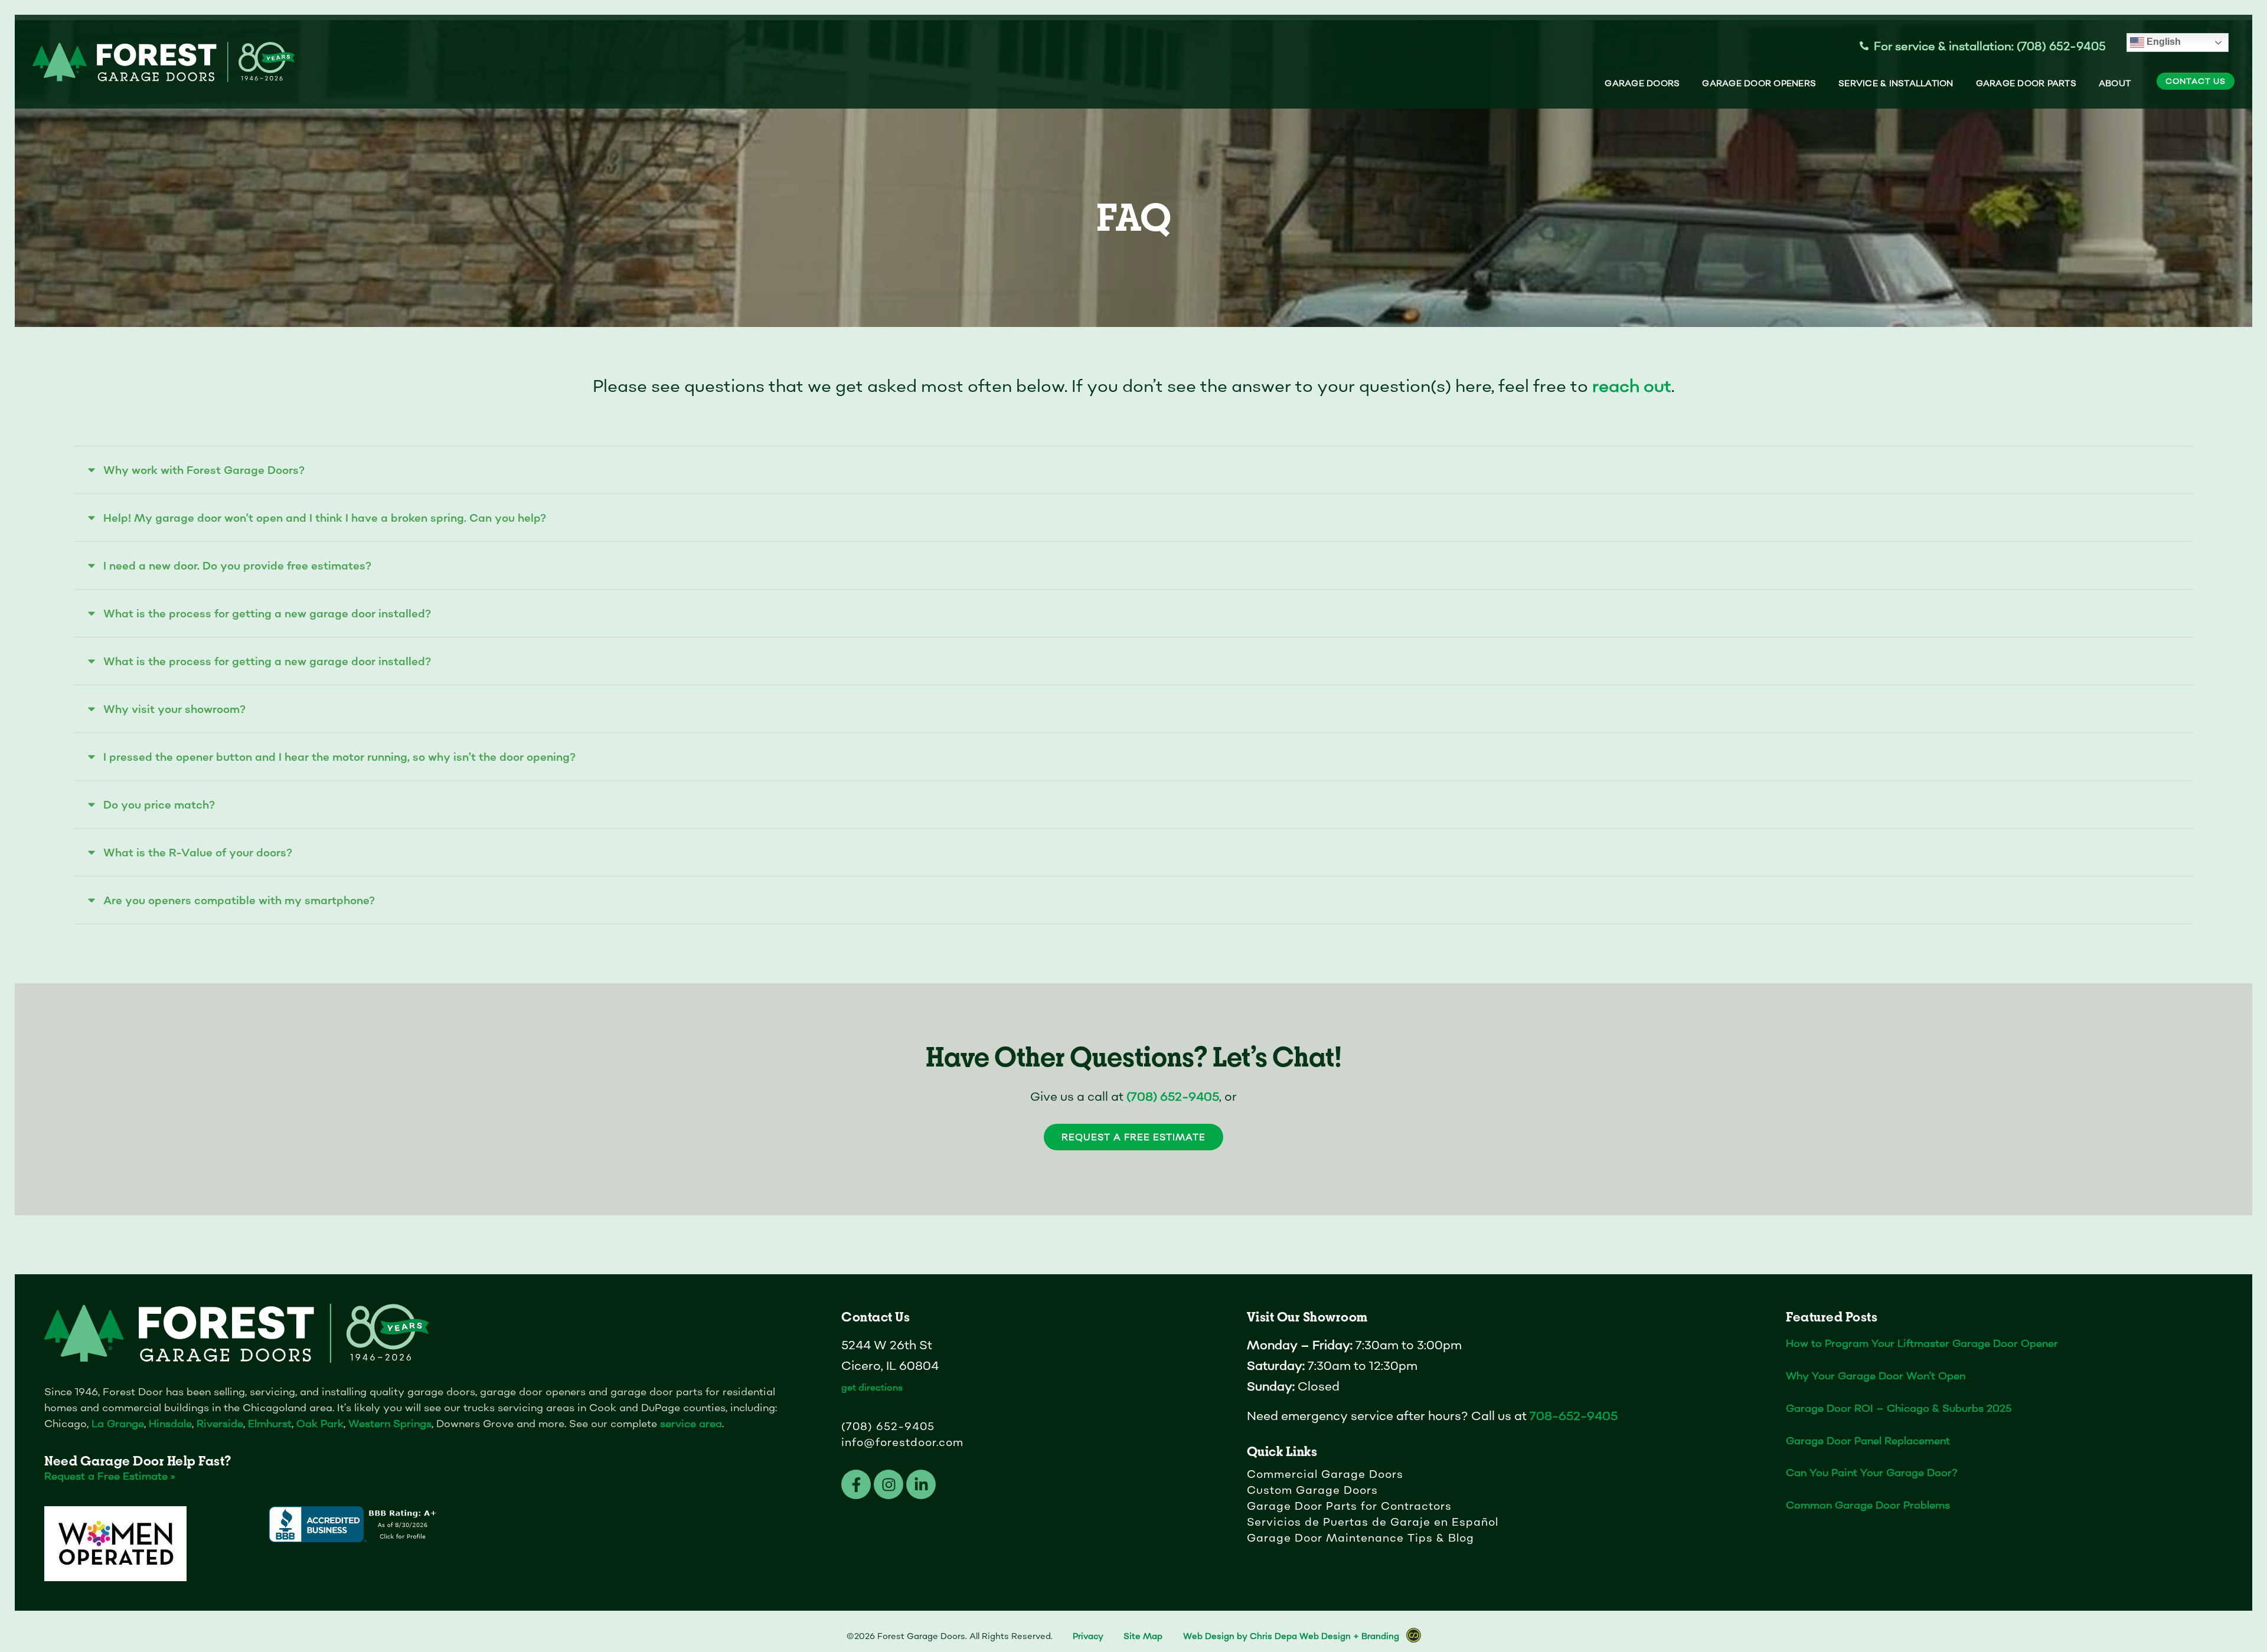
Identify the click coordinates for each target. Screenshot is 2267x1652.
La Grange (118, 1423)
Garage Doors (1642, 83)
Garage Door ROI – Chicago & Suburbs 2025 (1899, 1408)
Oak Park (320, 1423)
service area (691, 1423)
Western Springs (390, 1423)
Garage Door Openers (1759, 83)
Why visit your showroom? (174, 709)
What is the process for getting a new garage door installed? (267, 614)
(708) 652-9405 (1173, 1097)
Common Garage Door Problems (1868, 1505)
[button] (1133, 470)
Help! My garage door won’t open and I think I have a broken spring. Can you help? (325, 518)
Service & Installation (1896, 83)
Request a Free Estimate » (110, 1476)
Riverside (220, 1423)
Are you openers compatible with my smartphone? (239, 900)
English (2163, 42)
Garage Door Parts (2026, 83)
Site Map (1143, 1636)
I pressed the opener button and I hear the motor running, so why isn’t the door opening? (339, 757)
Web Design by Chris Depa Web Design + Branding (1291, 1636)
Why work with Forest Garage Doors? (204, 470)
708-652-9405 (1574, 1416)
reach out (1632, 386)
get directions (872, 1387)
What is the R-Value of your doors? (198, 853)
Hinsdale (170, 1423)
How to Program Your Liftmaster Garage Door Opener (1922, 1343)
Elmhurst (270, 1423)
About (2115, 83)
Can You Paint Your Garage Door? (1872, 1472)
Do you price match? (159, 805)
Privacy (1088, 1636)
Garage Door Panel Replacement (1868, 1440)
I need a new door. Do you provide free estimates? (237, 566)
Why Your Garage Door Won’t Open (1876, 1375)
